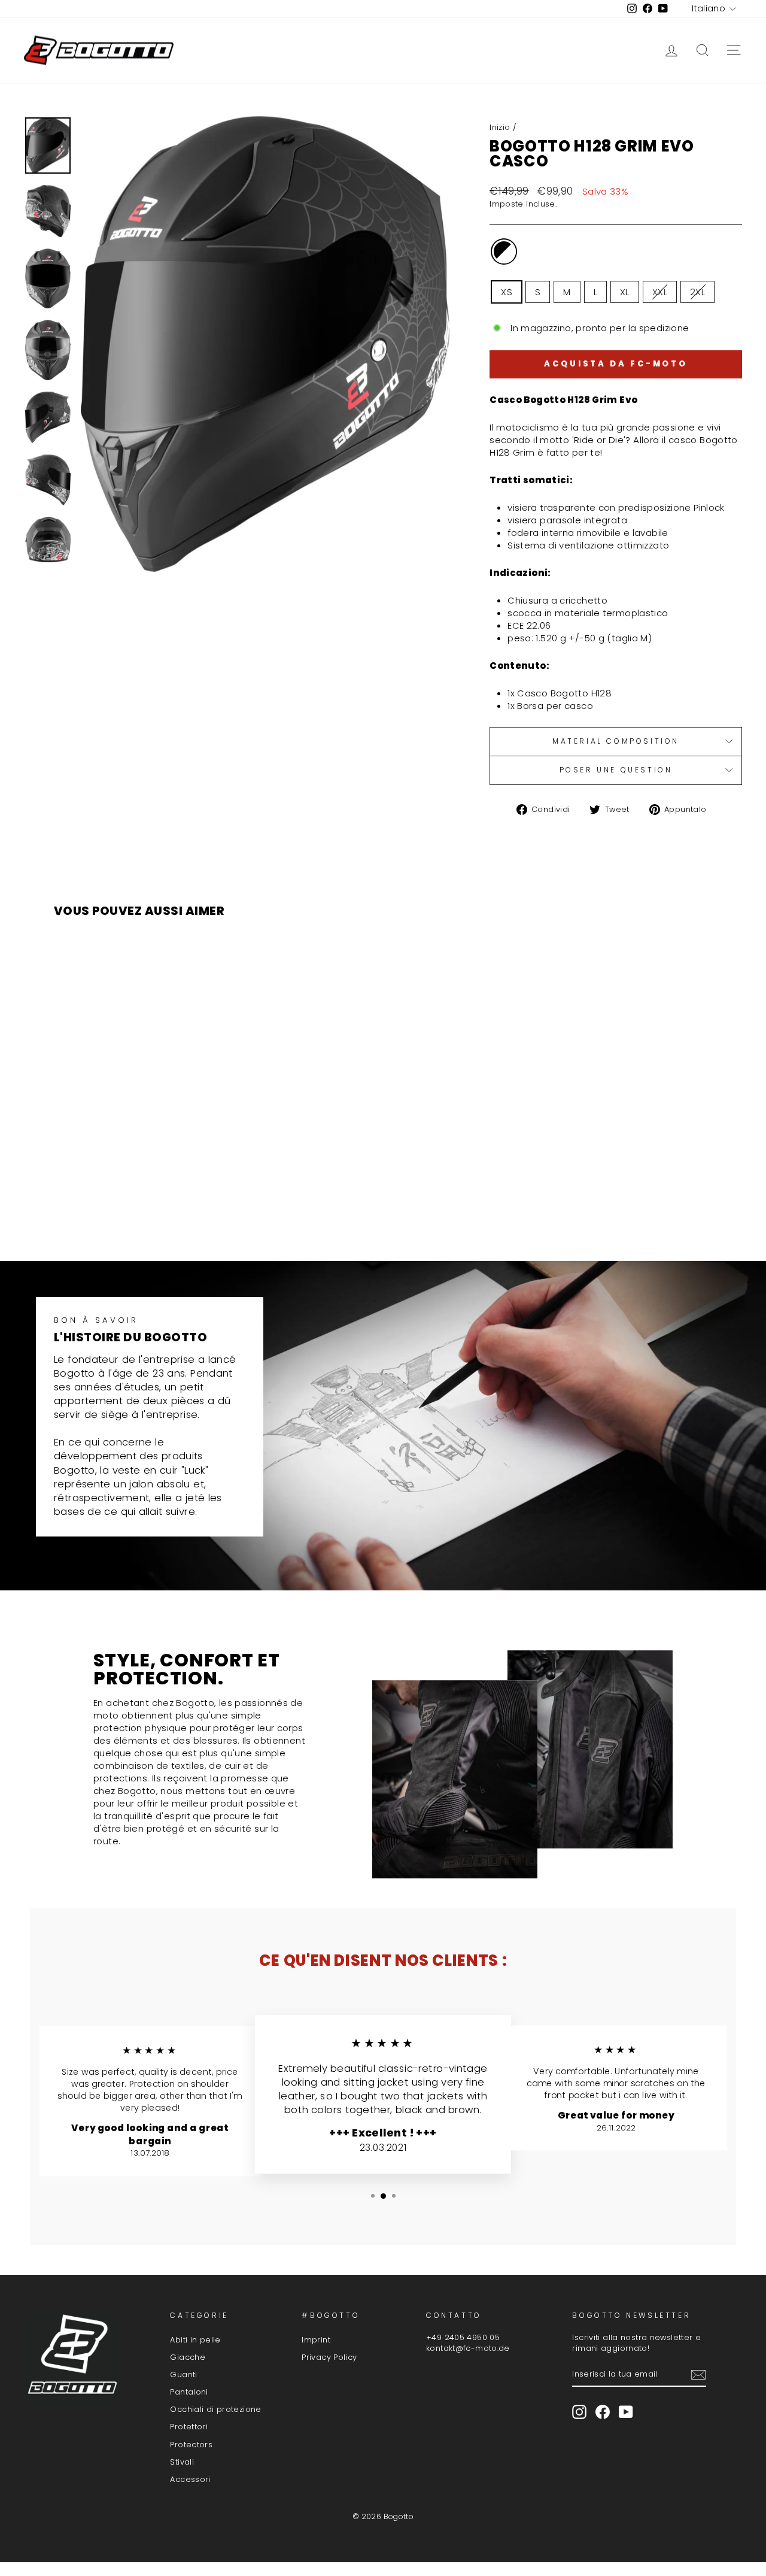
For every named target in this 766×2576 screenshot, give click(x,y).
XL (625, 292)
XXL (660, 292)
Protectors (191, 2445)
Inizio (500, 127)
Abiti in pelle (195, 2340)
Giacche (188, 2357)
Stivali (182, 2462)
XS (507, 292)
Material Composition (616, 741)
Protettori (189, 2427)
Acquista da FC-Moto (616, 364)
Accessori (190, 2479)
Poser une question (616, 770)
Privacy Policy (329, 2357)
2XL (697, 292)
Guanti (183, 2375)
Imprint (316, 2340)
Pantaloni (189, 2392)
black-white (504, 251)
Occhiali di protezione (215, 2409)
